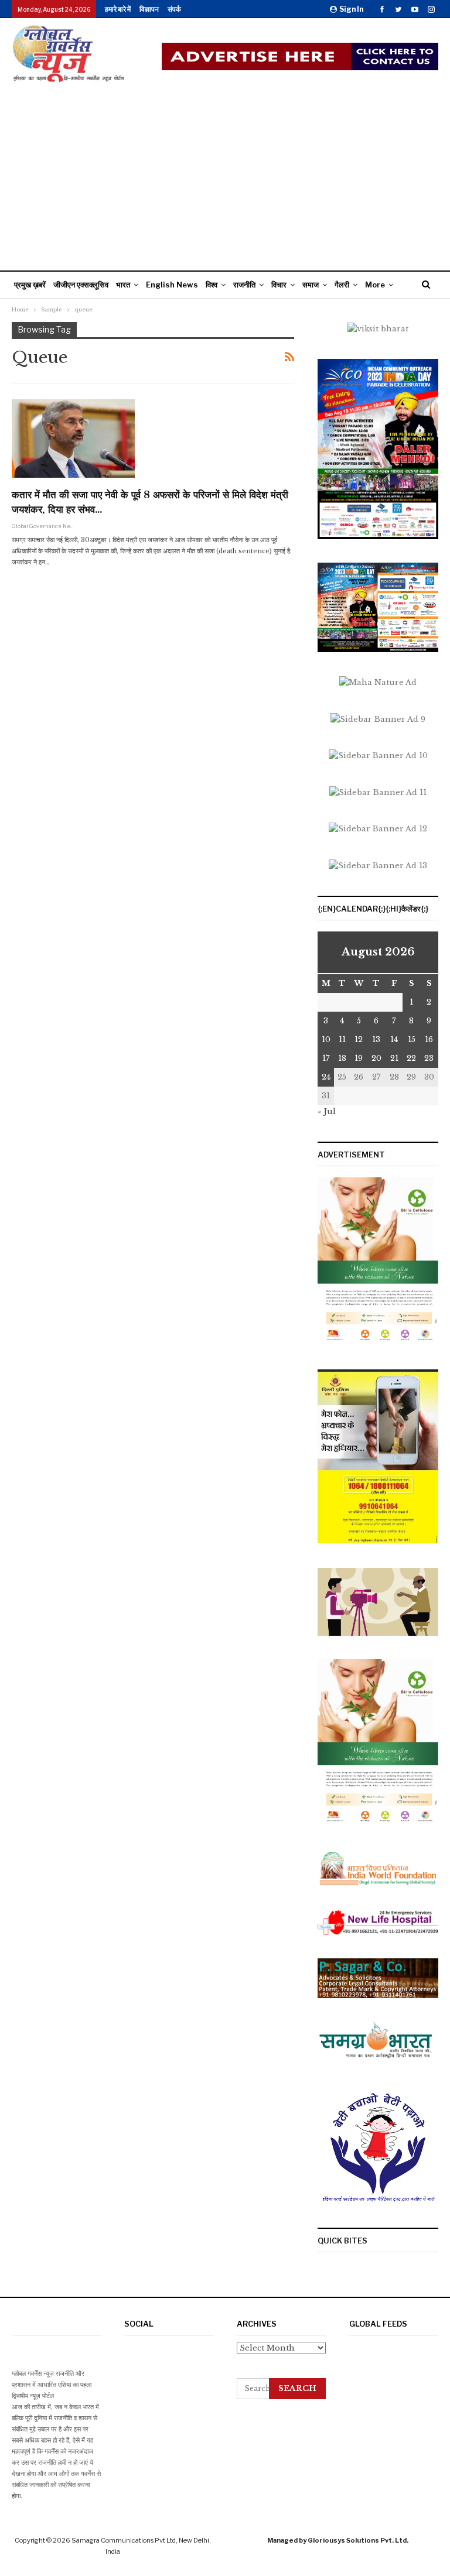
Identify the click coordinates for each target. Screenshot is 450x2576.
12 (359, 1039)
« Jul (327, 1111)
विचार (279, 285)
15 (412, 1039)
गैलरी (342, 285)
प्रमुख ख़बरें (30, 285)
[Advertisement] (225, 177)
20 (376, 1058)
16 (429, 1039)
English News (172, 285)
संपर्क (174, 9)
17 (326, 1058)
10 (326, 1039)
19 (359, 1058)
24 (326, 1077)
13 (376, 1039)
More (375, 285)
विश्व (212, 285)
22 (411, 1058)
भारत (123, 285)
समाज (311, 285)
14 (394, 1039)
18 (342, 1058)
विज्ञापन (149, 9)
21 (394, 1058)
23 (429, 1058)
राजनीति (244, 285)
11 (342, 1039)
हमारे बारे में (118, 9)
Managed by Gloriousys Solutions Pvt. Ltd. (338, 2540)
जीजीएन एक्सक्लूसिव (81, 285)
